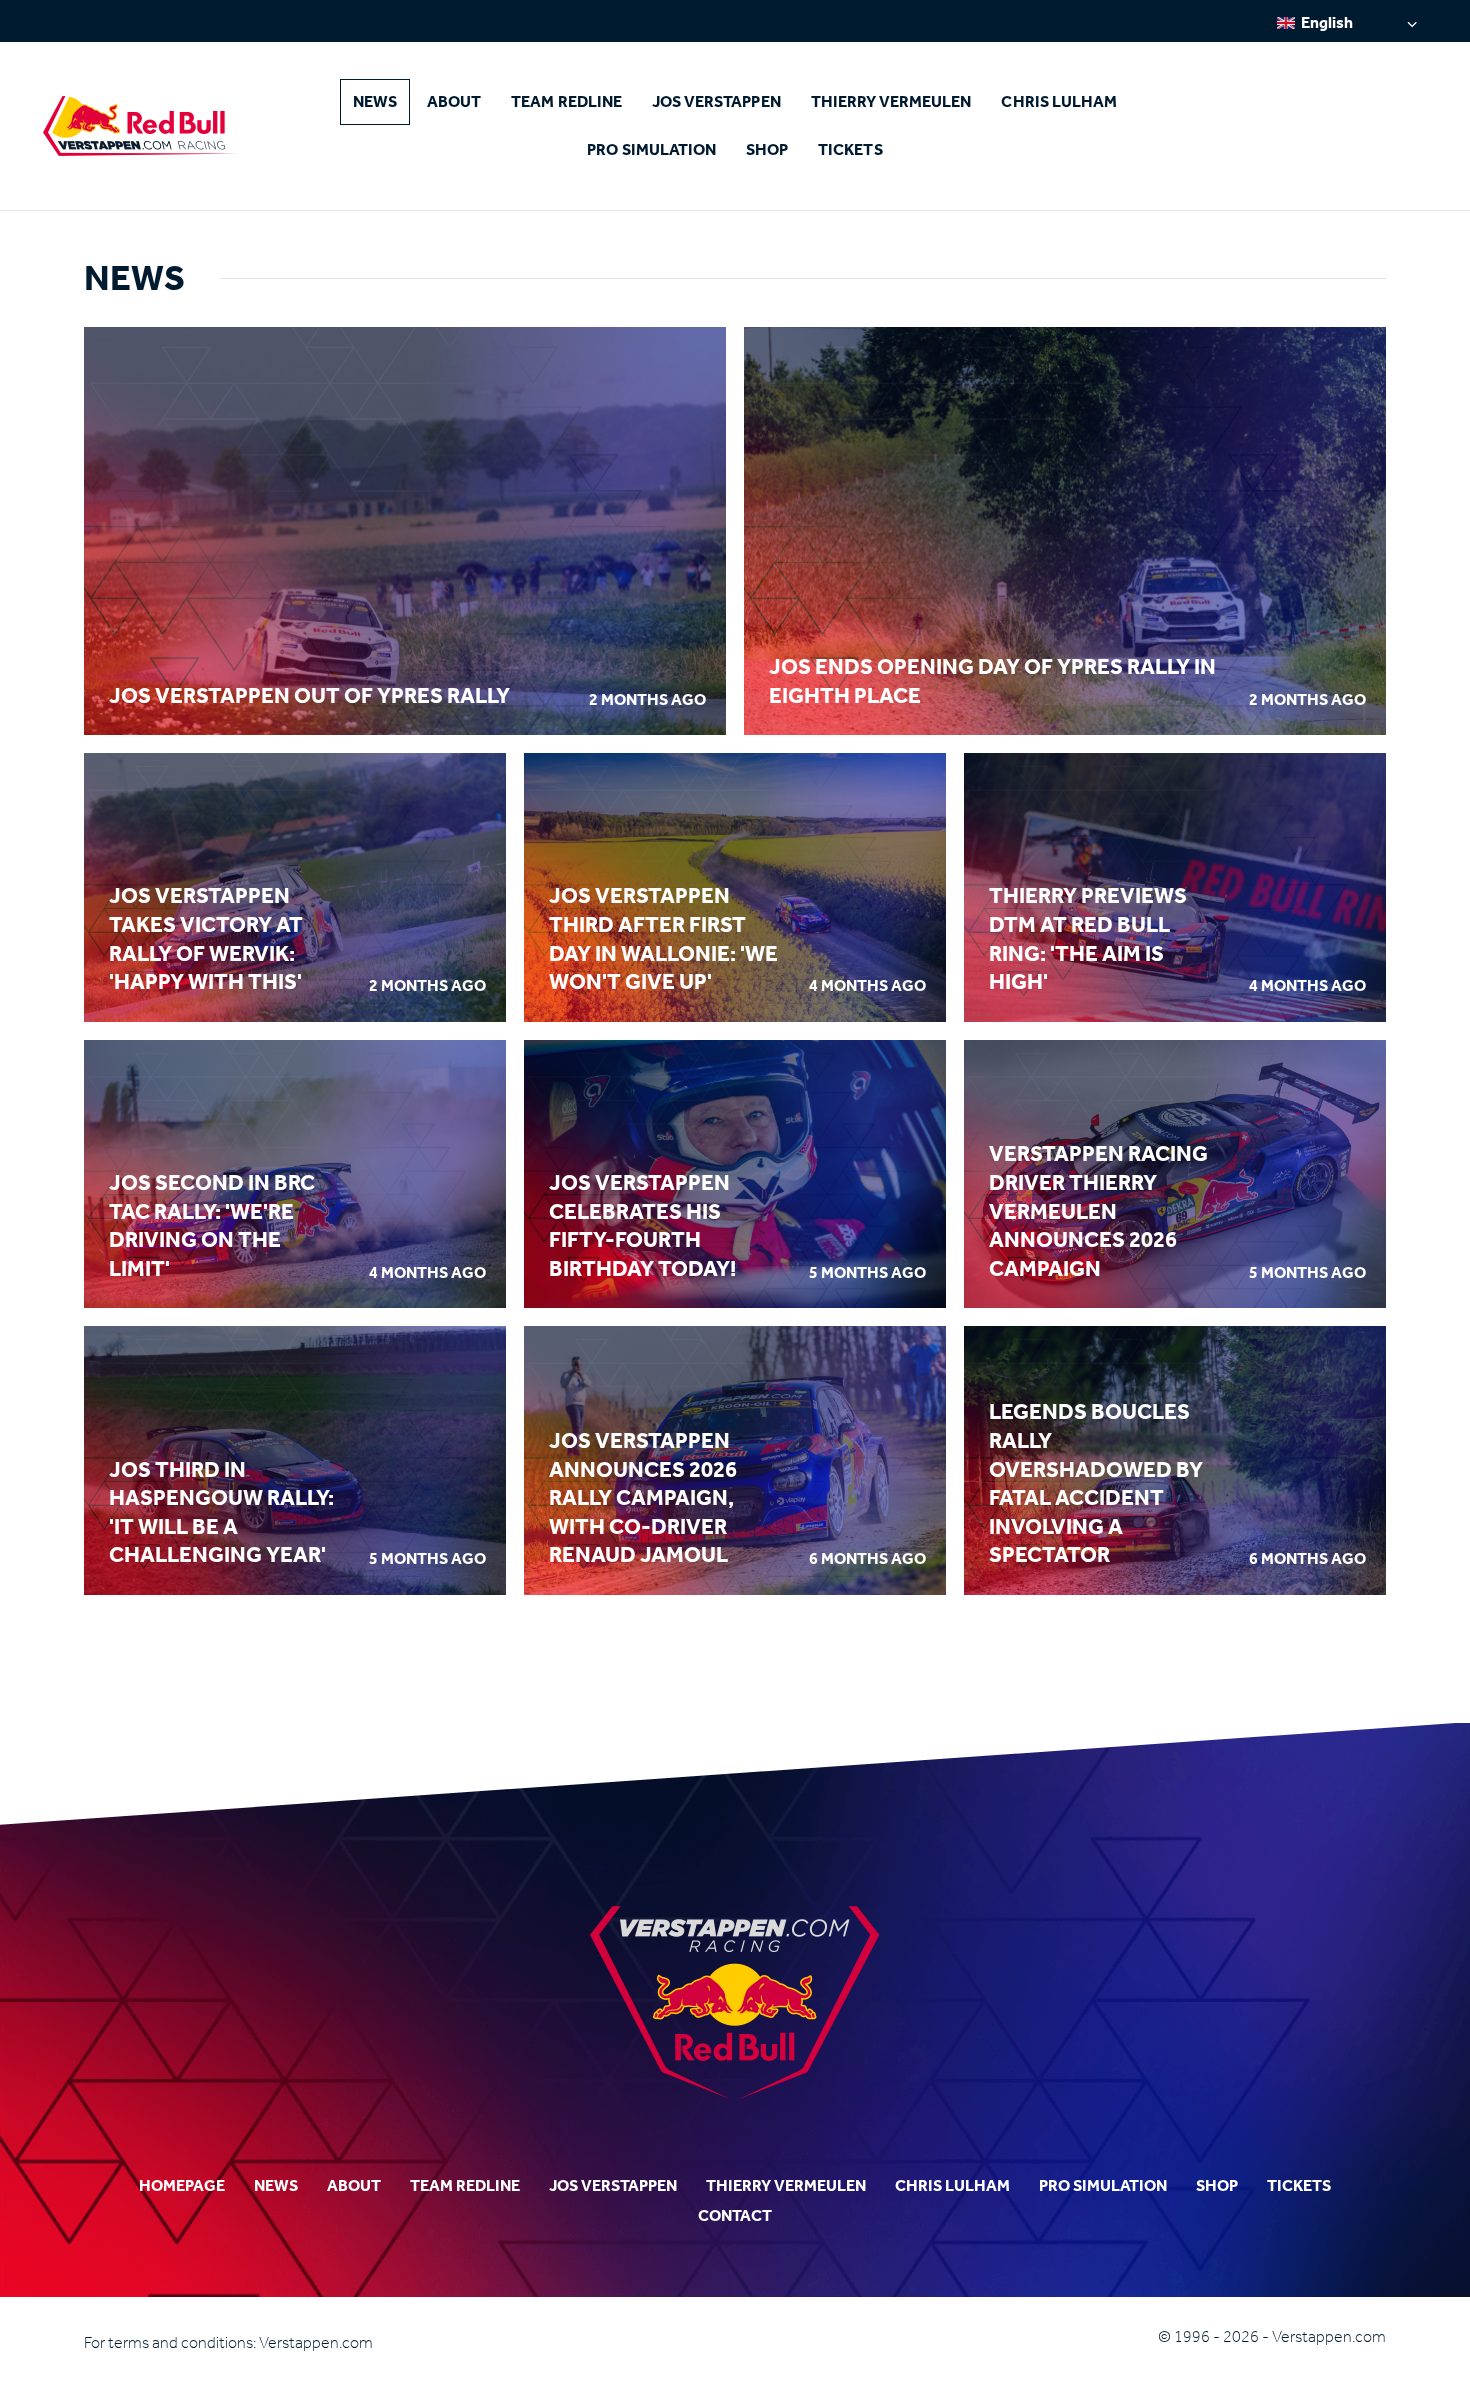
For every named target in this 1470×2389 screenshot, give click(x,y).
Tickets (850, 149)
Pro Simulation (651, 149)
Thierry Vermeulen (891, 101)
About (454, 101)
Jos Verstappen (716, 101)
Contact (735, 2215)
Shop (767, 149)
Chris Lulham (1059, 101)
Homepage (182, 2185)
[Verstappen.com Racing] (140, 126)
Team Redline (566, 101)
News (375, 101)
